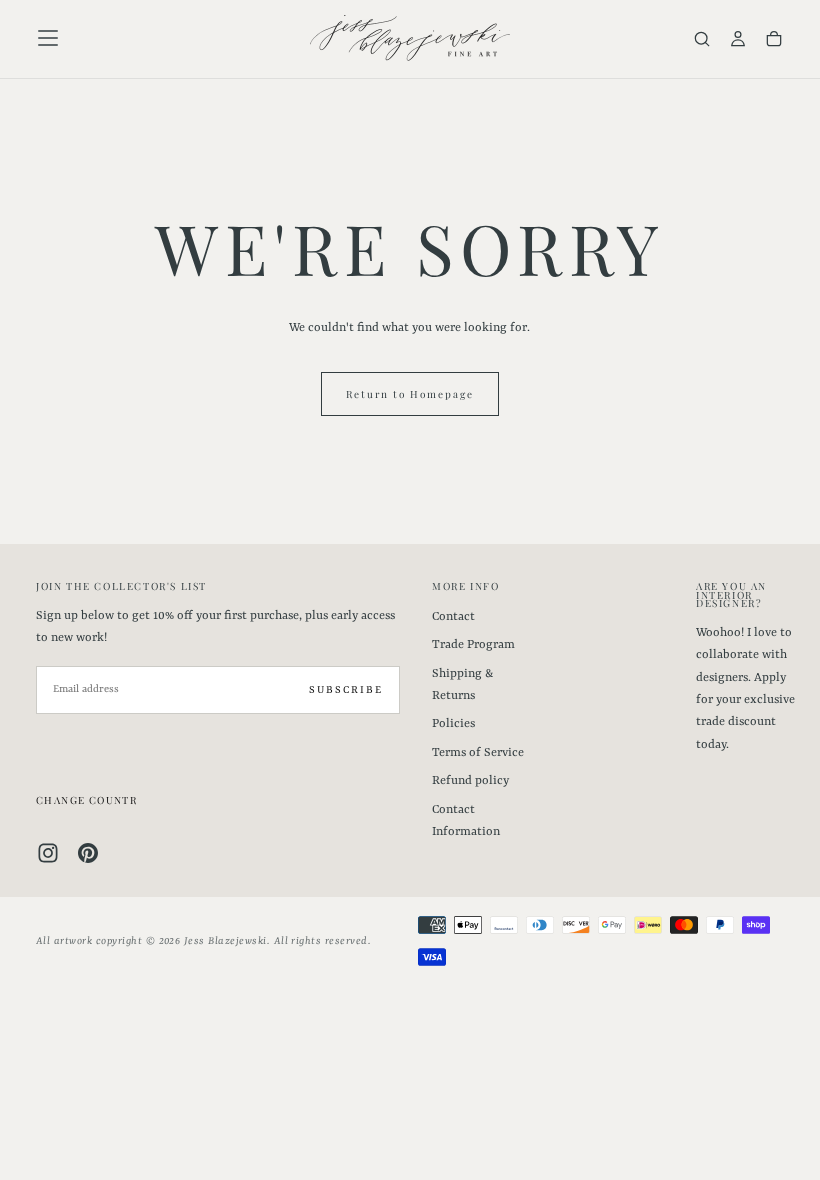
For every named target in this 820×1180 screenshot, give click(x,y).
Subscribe (346, 690)
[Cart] (774, 40)
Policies (453, 724)
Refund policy (470, 781)
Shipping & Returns (462, 685)
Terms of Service (478, 753)
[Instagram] (48, 853)
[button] (48, 38)
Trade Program (473, 645)
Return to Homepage (410, 394)
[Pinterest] (88, 853)
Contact (453, 617)
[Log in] (738, 40)
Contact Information (466, 821)
